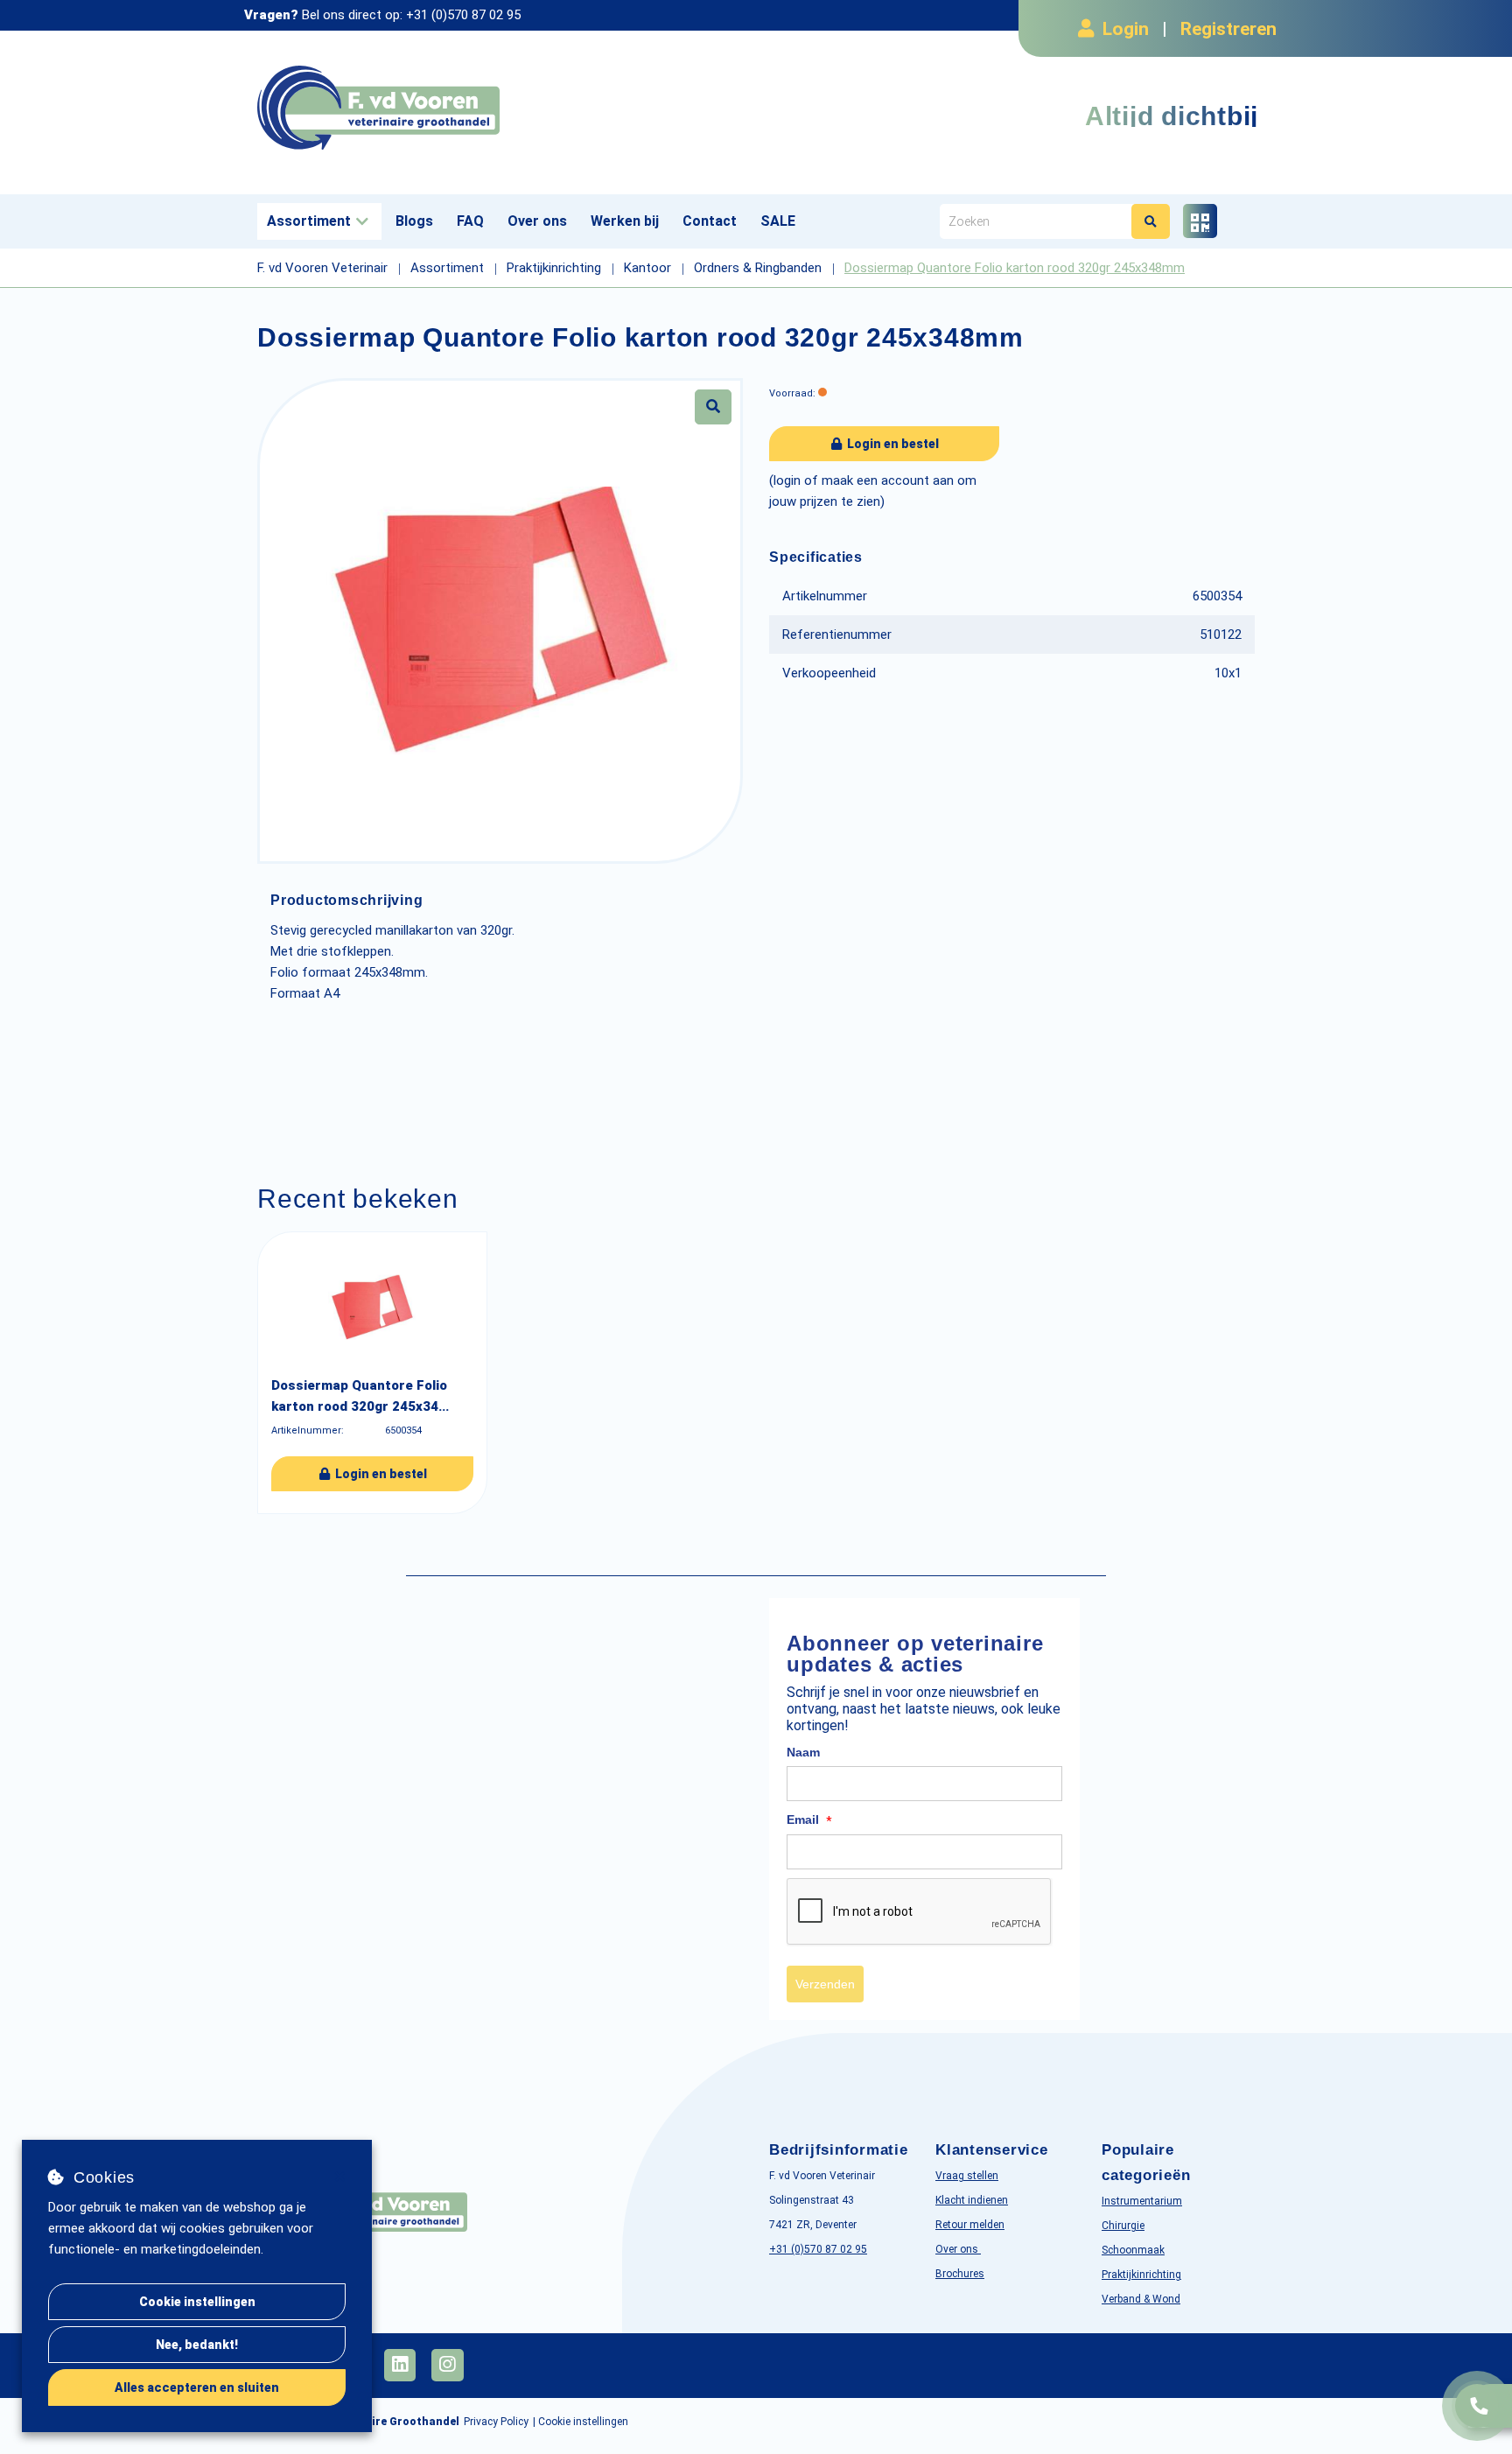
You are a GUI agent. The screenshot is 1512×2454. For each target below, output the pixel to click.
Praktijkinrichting (1141, 2275)
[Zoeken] (1151, 221)
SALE (778, 221)
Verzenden (825, 1984)
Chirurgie (1123, 2226)
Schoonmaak (1133, 2250)
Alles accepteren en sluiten (197, 2387)
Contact (710, 221)
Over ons (537, 221)
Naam (803, 1752)
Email (809, 1820)
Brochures (960, 2274)
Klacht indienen (972, 2200)
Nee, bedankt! (197, 2345)
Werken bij (625, 221)
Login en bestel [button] (892, 444)
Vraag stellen (967, 2176)
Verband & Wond (1141, 2299)
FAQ (470, 221)
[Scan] (1200, 221)
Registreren (1228, 29)
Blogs (414, 221)
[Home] (500, 108)
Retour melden (970, 2225)
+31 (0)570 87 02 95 (463, 15)
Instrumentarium (1142, 2201)
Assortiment (309, 221)
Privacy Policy (496, 2422)
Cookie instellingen (197, 2302)
